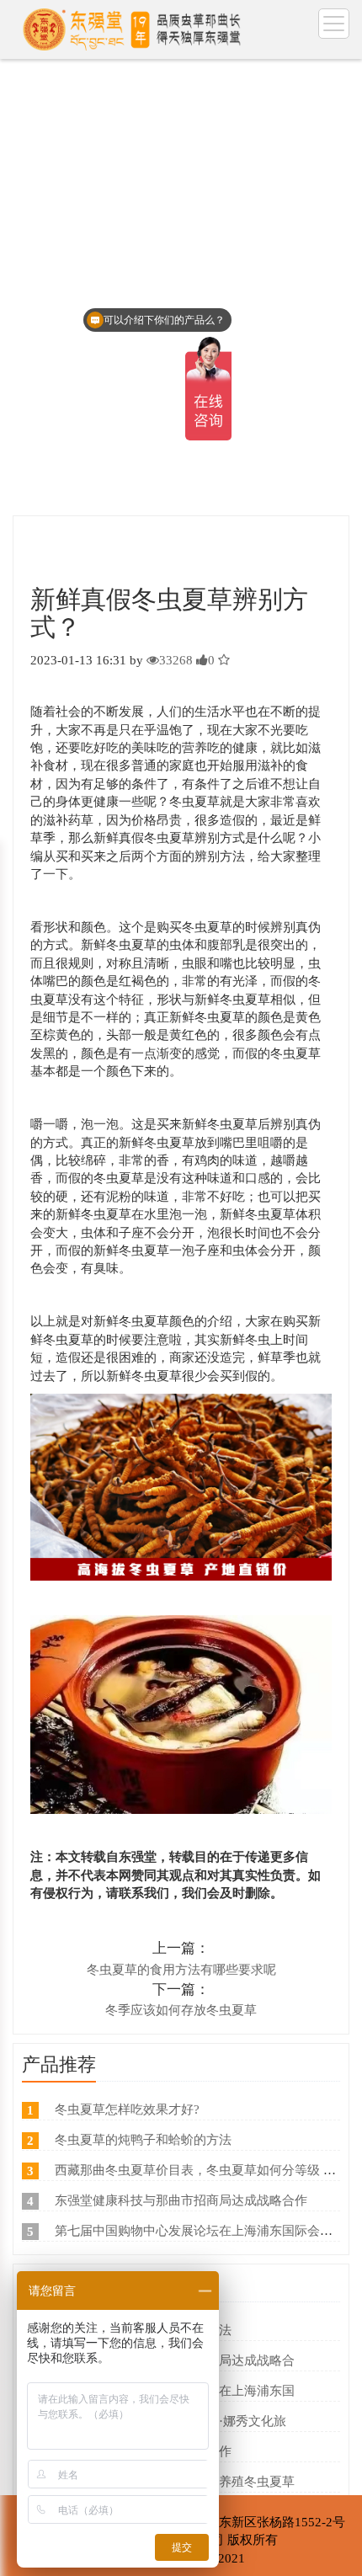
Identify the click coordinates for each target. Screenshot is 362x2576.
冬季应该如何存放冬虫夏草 (181, 2010)
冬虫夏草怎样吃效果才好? (127, 2109)
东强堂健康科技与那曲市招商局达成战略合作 (181, 2200)
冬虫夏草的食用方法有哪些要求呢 (181, 1970)
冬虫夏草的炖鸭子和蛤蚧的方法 (143, 2140)
